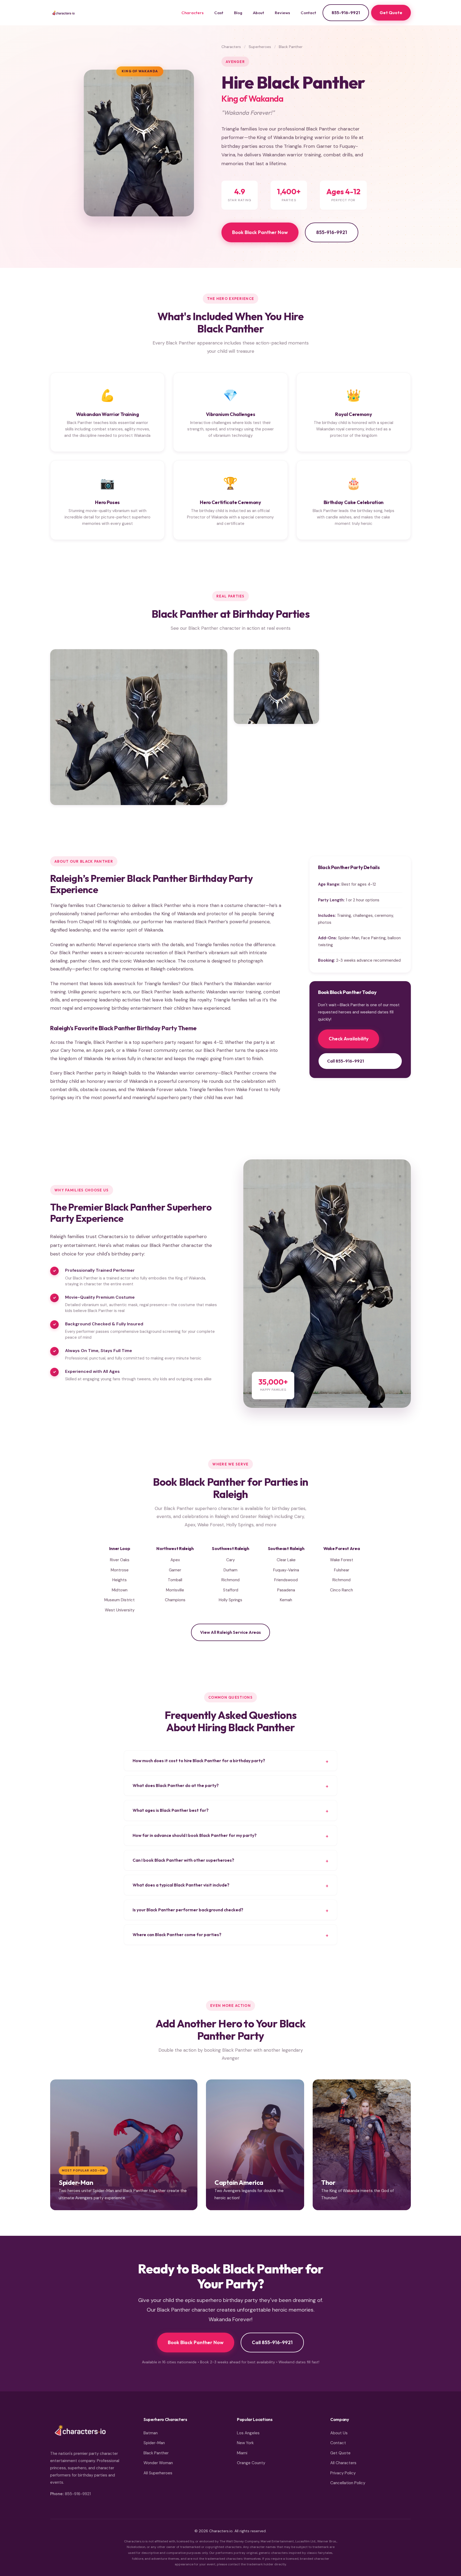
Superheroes (260, 47)
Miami (242, 2453)
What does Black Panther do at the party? (176, 1785)
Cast (219, 13)
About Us (339, 2433)
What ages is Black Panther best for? (171, 1810)
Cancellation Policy (348, 2483)
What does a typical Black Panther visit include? (181, 1885)
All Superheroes (158, 2473)
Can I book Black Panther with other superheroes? (183, 1860)
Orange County (251, 2463)
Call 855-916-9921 (345, 1061)
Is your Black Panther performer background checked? (188, 1910)
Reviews (282, 13)
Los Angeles (248, 2433)
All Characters (343, 2463)
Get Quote (391, 13)
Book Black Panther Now (260, 232)
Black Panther (156, 2453)
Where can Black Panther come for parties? (177, 1935)
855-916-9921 (346, 13)
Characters (192, 13)
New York (245, 2443)
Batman (151, 2433)
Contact (308, 13)
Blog (238, 13)
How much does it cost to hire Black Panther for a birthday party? (199, 1761)
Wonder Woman (158, 2463)
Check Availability (349, 1039)
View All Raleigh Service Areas (230, 1632)
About (259, 13)
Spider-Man (154, 2443)
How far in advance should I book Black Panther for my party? (195, 1835)
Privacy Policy (343, 2473)
